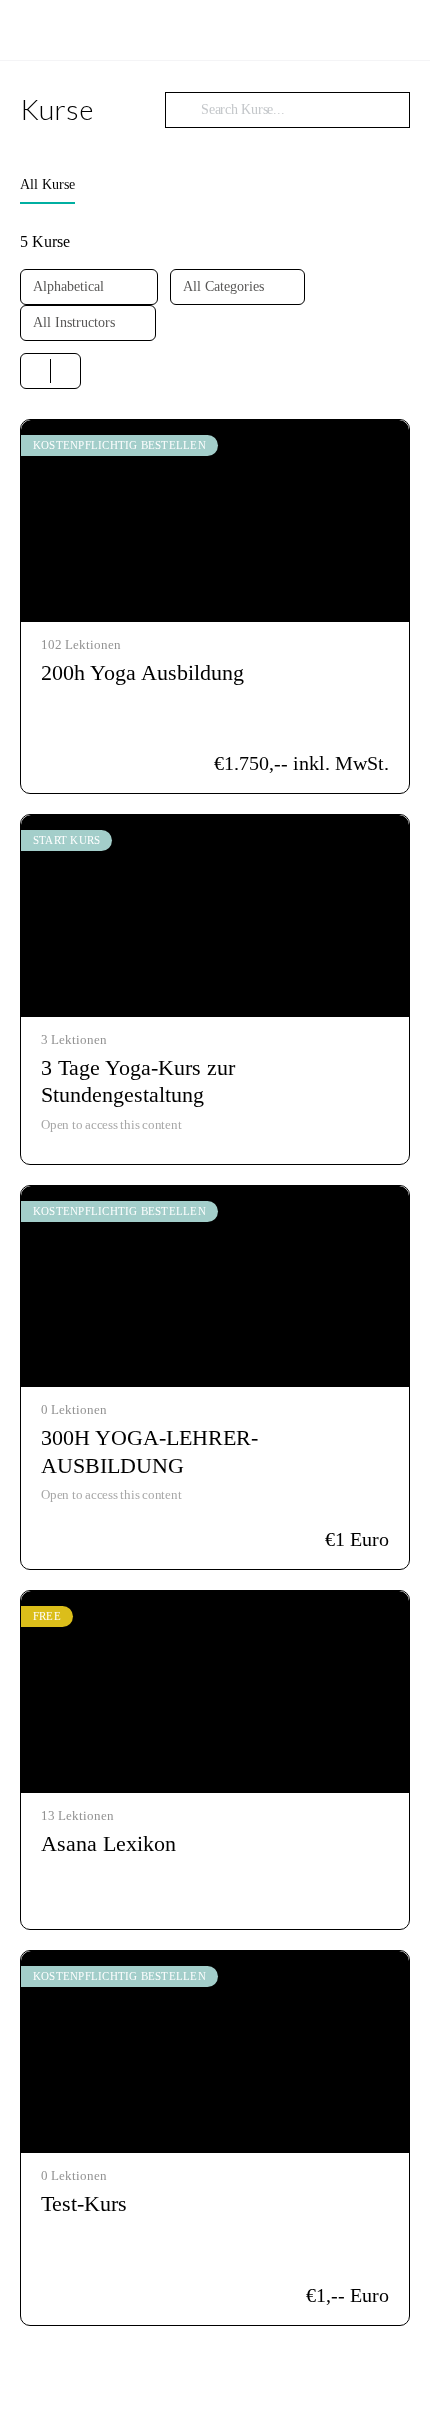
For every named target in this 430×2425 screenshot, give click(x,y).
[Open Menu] (32, 28)
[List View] (65, 371)
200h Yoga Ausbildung (142, 672)
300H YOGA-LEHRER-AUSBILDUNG (149, 1451)
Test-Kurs (84, 2203)
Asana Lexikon (108, 1843)
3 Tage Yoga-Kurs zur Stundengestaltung (138, 1081)
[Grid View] (36, 371)
